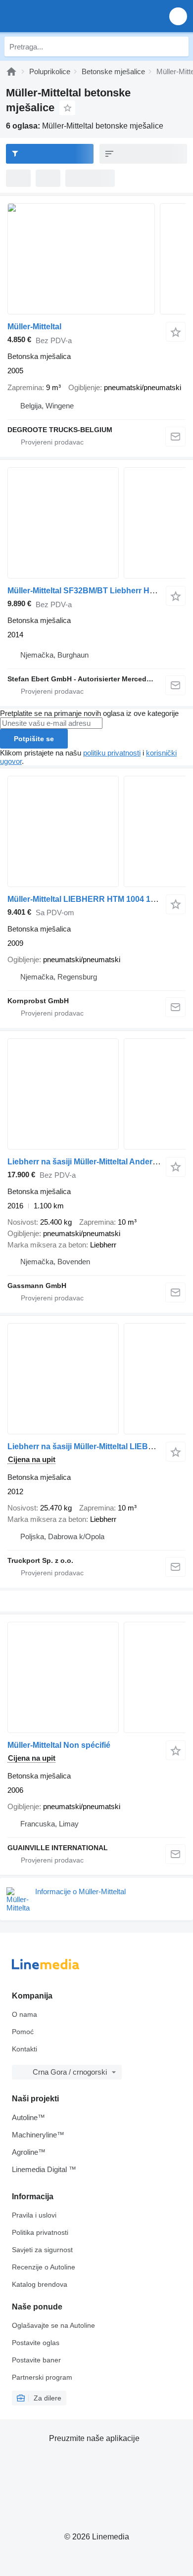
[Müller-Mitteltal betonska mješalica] (96, 259)
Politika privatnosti (40, 2232)
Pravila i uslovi (34, 2215)
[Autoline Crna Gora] (64, 16)
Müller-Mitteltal (34, 327)
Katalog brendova (40, 2284)
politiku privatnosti (112, 753)
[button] (178, 16)
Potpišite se (34, 739)
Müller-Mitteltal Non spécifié (59, 1745)
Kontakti (24, 2049)
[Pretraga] (179, 46)
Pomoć (23, 2032)
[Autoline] (11, 71)
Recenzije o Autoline (44, 2267)
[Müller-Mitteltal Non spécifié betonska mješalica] (96, 1677)
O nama (24, 2014)
